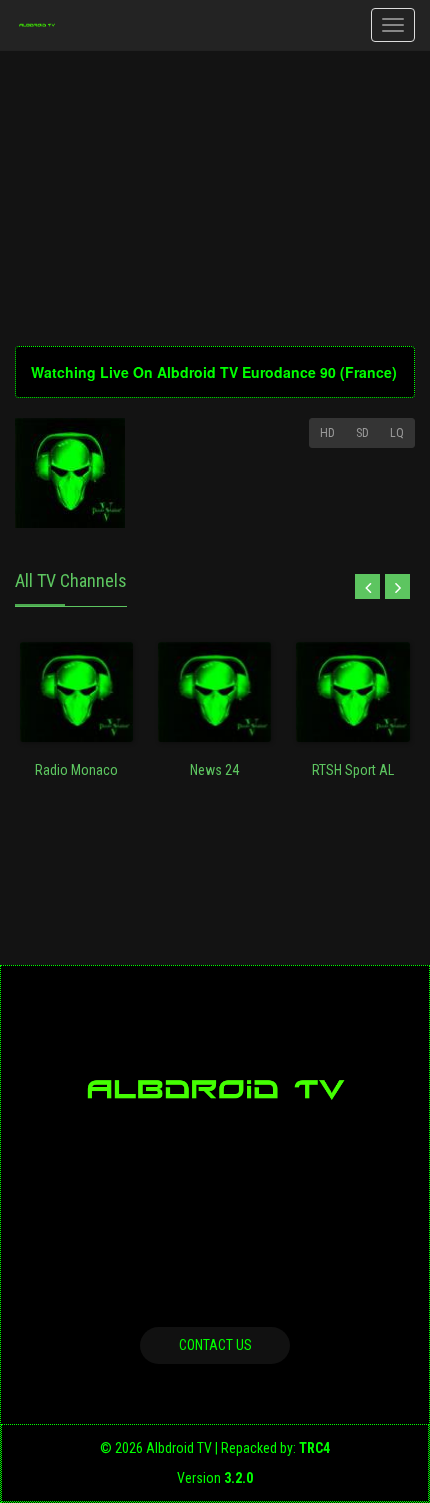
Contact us (215, 1345)
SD (362, 433)
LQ (397, 433)
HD (327, 433)
